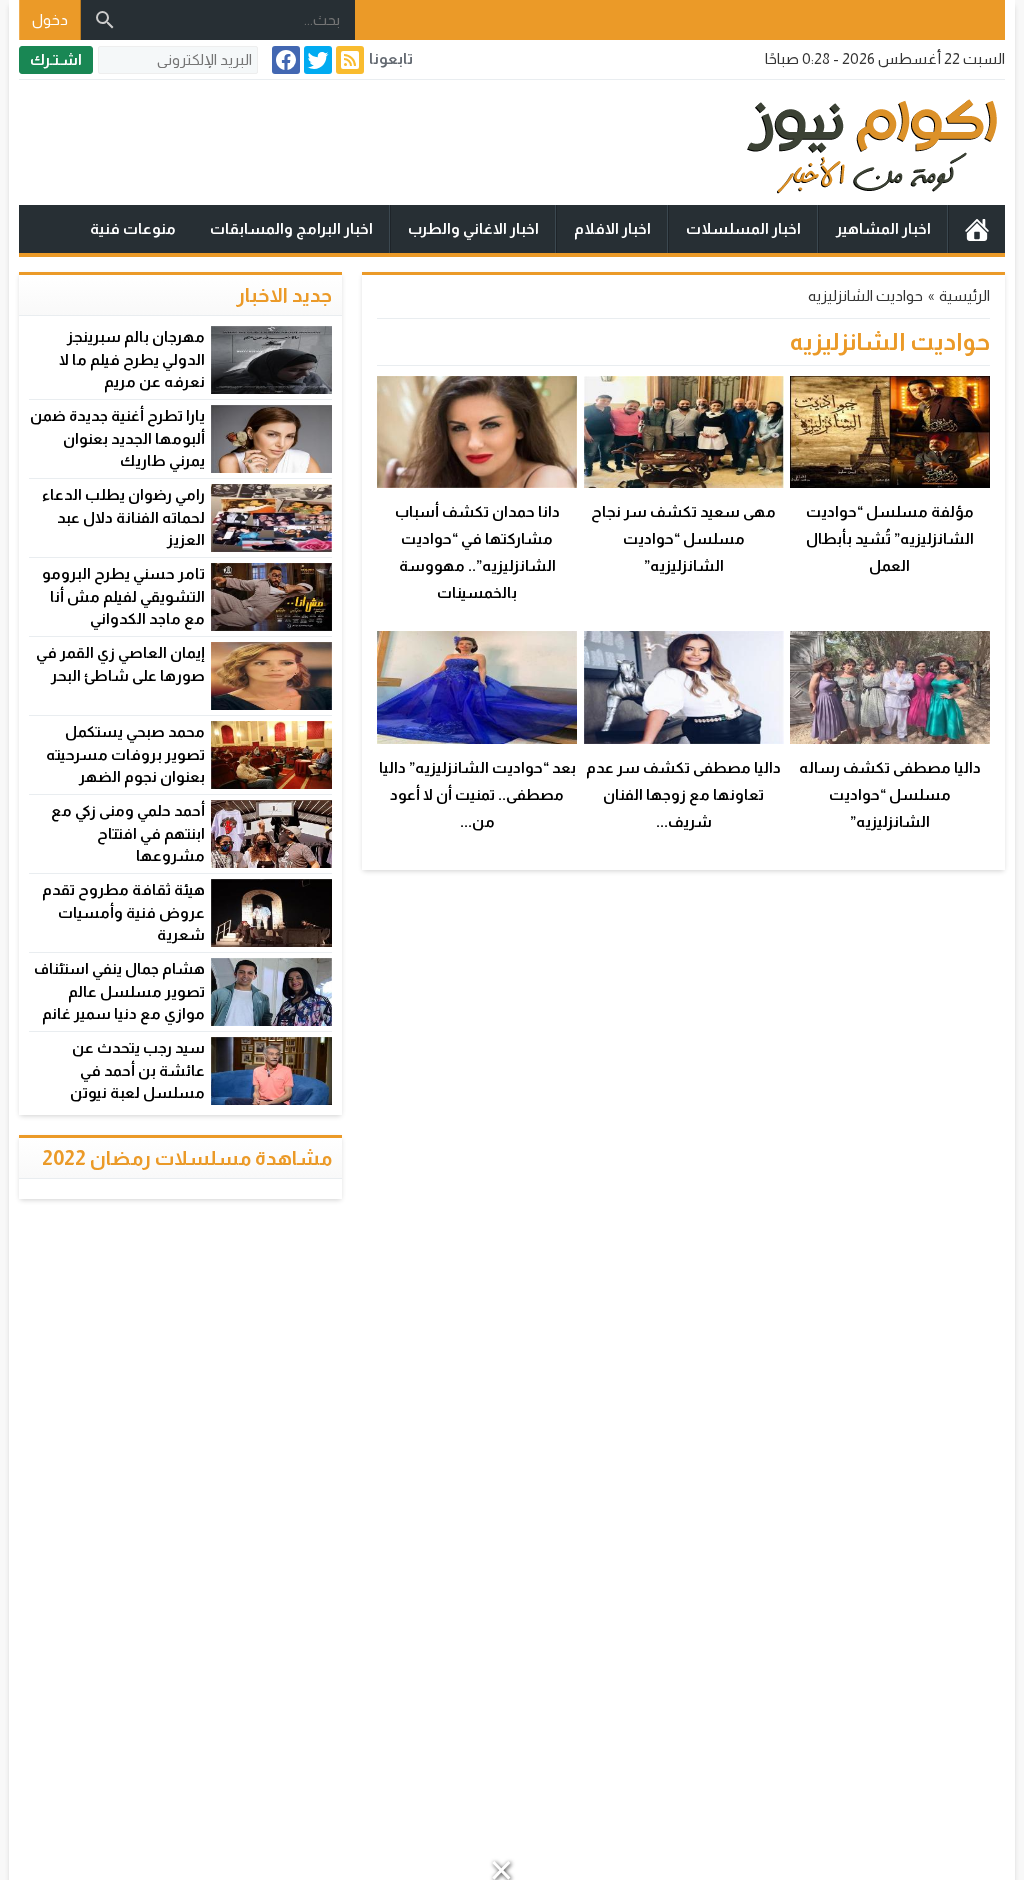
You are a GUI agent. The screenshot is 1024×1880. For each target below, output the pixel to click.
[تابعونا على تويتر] (316, 60)
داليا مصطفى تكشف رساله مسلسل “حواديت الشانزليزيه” (890, 794)
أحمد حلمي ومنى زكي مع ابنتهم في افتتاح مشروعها (128, 833)
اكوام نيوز (977, 229)
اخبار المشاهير (883, 228)
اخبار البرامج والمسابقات (291, 228)
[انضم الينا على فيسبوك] (284, 60)
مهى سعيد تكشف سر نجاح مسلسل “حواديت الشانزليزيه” (683, 538)
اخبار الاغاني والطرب (473, 228)
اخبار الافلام (612, 228)
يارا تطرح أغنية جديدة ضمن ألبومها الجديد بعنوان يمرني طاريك (117, 438)
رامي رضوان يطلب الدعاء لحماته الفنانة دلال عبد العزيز (123, 517)
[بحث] (105, 20)
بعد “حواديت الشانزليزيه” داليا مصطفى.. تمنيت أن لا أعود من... (477, 794)
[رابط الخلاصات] (348, 60)
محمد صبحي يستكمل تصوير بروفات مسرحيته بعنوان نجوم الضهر (125, 754)
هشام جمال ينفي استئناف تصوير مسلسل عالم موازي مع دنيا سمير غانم (119, 991)
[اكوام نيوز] (512, 142)
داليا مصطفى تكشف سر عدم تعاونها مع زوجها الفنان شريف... (683, 794)
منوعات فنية (133, 228)
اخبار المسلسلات (743, 228)
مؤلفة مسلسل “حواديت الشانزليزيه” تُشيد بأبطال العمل (890, 538)
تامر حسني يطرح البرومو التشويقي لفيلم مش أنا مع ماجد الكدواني (123, 596)
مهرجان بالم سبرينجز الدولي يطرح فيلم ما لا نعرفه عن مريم (132, 359)
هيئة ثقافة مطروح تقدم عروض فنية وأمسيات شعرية (123, 912)
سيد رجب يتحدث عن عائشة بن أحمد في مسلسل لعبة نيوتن (137, 1070)
